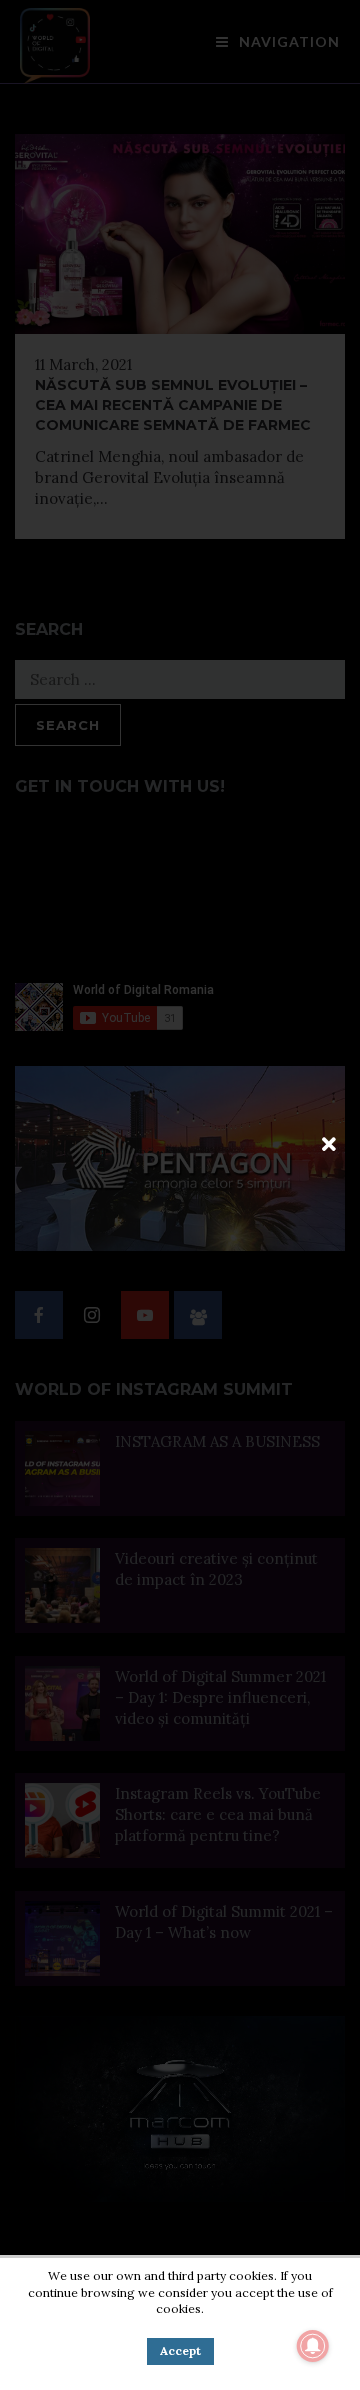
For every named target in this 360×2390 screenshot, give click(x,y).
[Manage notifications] (313, 2346)
